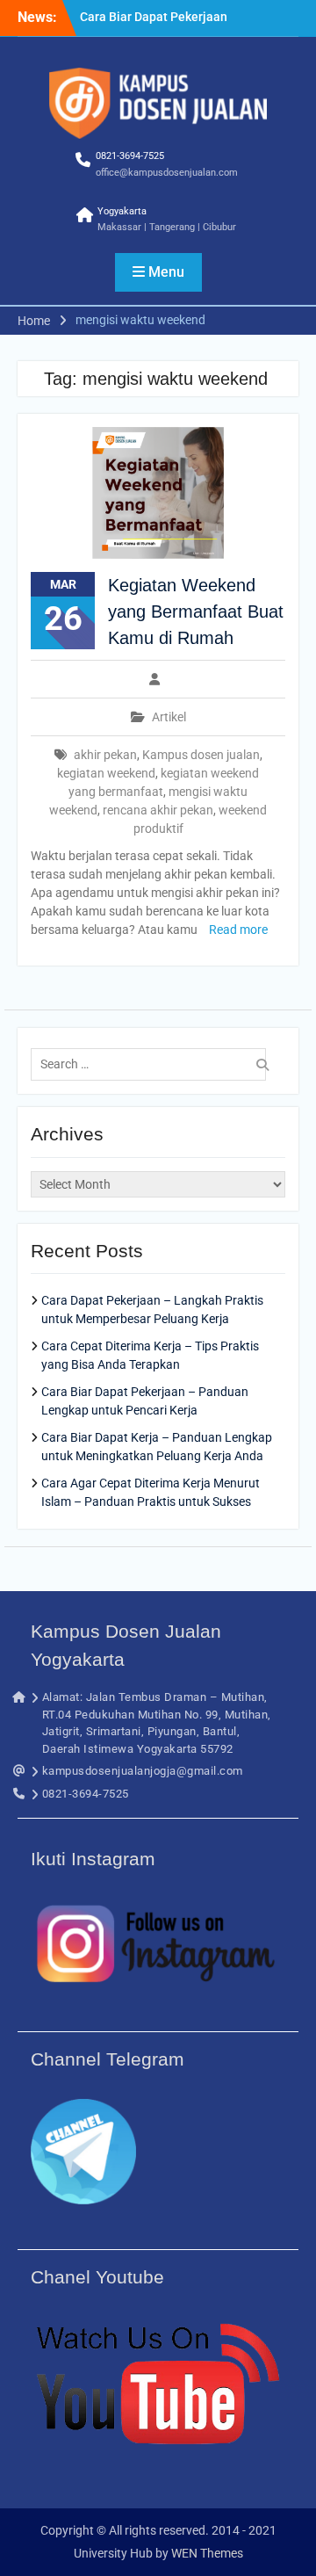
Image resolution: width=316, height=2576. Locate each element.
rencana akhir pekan (158, 810)
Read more (238, 930)
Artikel (169, 717)
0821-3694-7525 (130, 156)
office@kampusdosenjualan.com (167, 173)
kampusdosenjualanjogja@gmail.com (143, 1771)
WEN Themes (207, 2553)
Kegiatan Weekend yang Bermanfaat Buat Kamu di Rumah (196, 611)
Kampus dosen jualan (201, 755)
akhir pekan (105, 755)
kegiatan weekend (106, 773)
